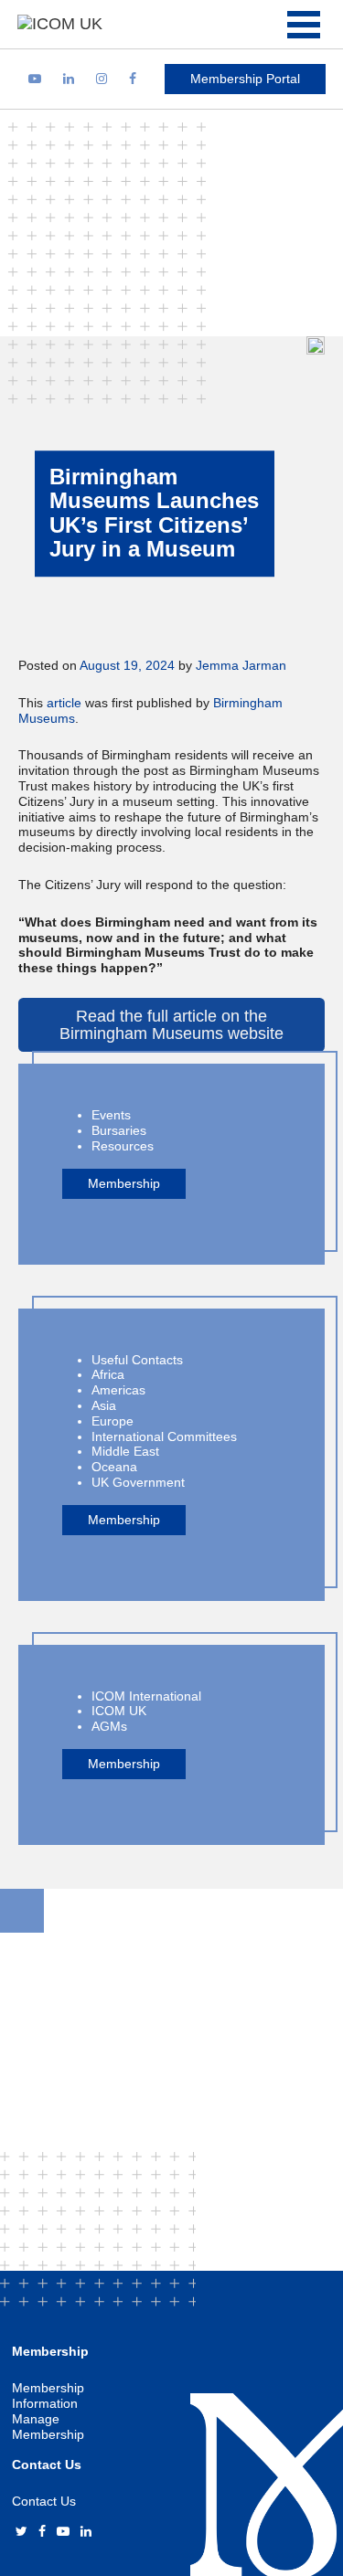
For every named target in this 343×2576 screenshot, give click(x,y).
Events (111, 1115)
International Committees (164, 1436)
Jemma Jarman (241, 665)
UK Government (138, 1482)
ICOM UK (119, 1711)
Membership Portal (245, 79)
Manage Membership (48, 2427)
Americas (118, 1390)
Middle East (125, 1451)
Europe (113, 1421)
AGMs (109, 1726)
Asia (104, 1405)
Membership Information (48, 2396)
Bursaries (119, 1130)
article (64, 703)
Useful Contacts (137, 1360)
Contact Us (44, 2501)
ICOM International (146, 1696)
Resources (123, 1146)
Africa (108, 1374)
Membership (124, 1183)
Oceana (114, 1467)
